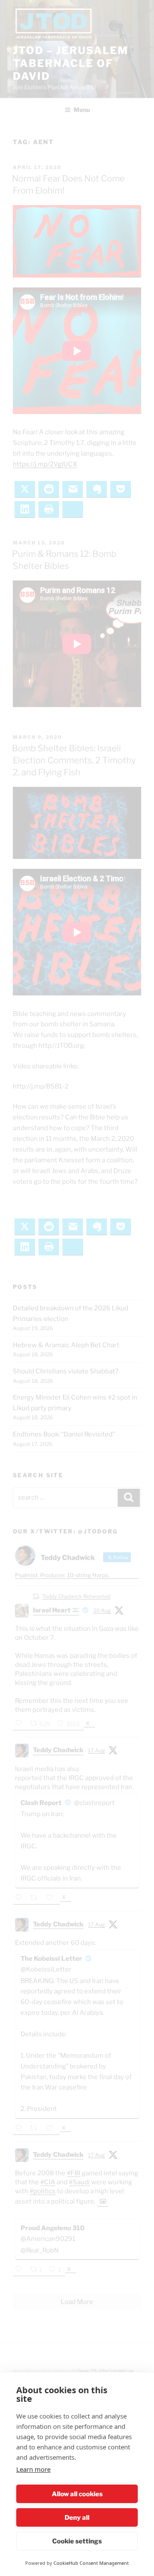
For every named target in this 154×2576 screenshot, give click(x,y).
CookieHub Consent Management (91, 2563)
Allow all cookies (77, 2494)
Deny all (77, 2518)
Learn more (33, 2469)
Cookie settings (77, 2541)
